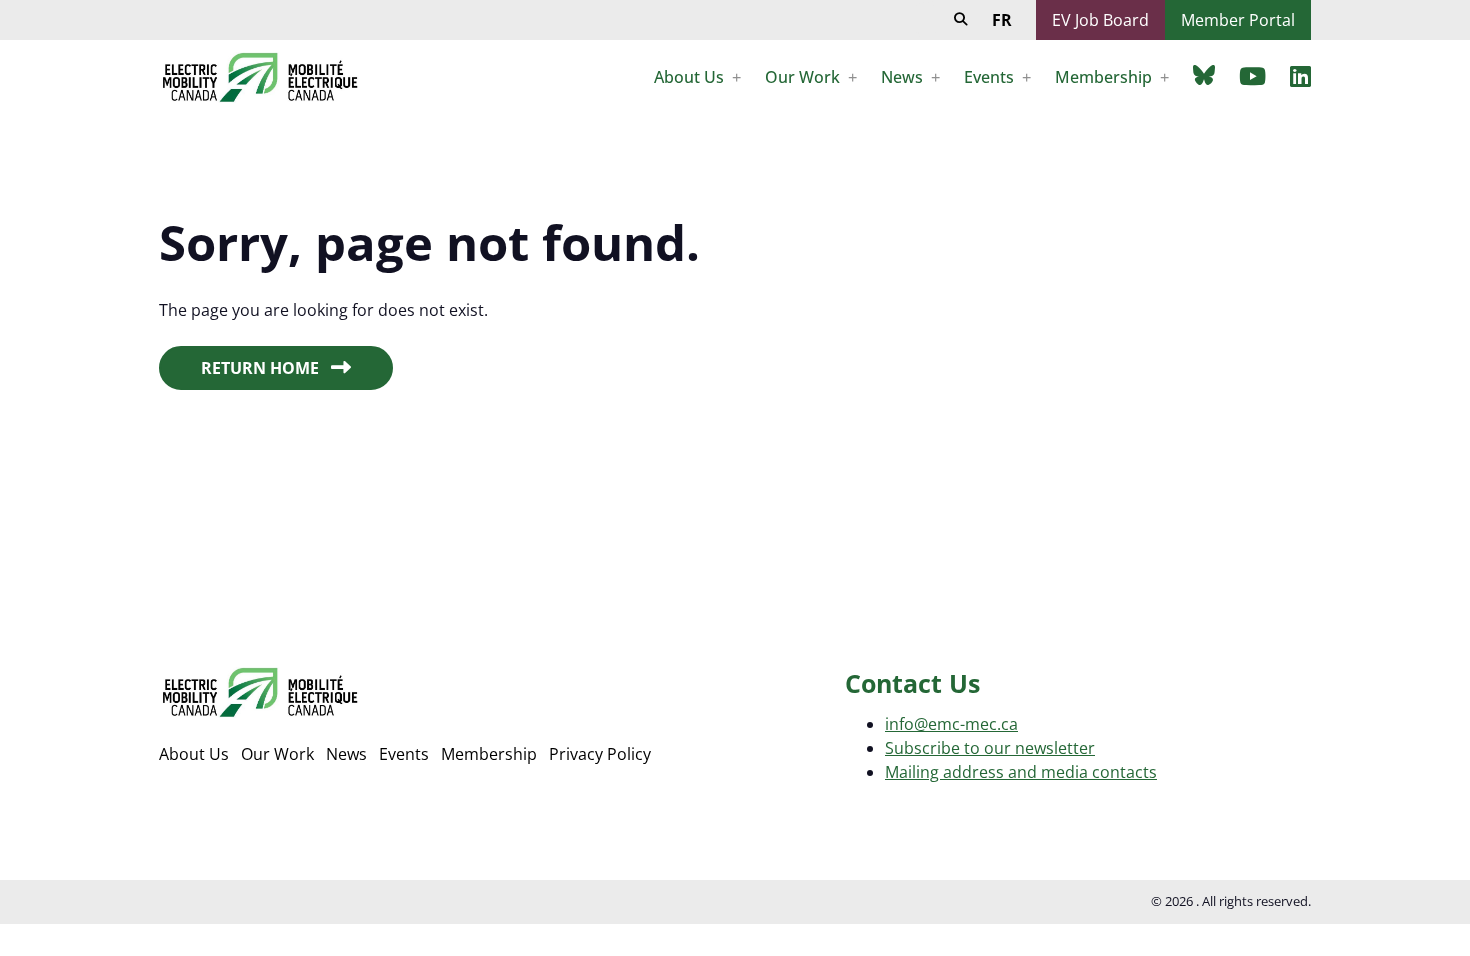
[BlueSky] (1204, 74)
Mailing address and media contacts (1021, 772)
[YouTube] (1252, 76)
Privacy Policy (600, 754)
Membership (489, 754)
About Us (194, 754)
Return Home (260, 368)
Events (404, 754)
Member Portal (1238, 20)
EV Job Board (1100, 20)
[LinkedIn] (1300, 76)
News (346, 754)
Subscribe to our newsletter (990, 748)
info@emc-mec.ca (951, 724)
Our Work (277, 754)
